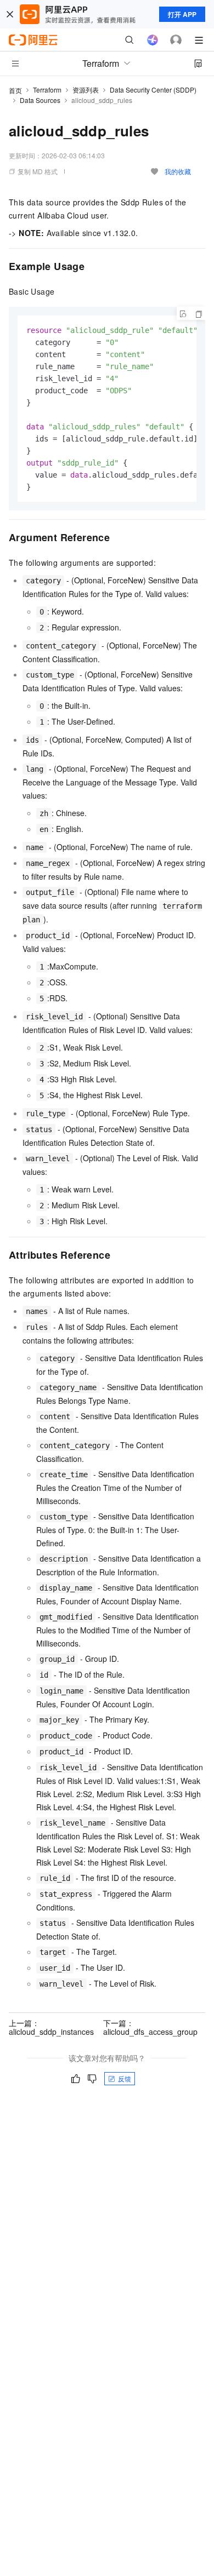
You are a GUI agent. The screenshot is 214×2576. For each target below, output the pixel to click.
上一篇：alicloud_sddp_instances (51, 2027)
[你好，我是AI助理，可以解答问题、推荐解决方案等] (153, 40)
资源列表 (86, 90)
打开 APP (182, 14)
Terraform (47, 90)
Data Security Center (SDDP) (153, 90)
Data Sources (40, 100)
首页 (15, 90)
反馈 (125, 2078)
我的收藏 (178, 171)
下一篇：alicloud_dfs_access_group (150, 2027)
